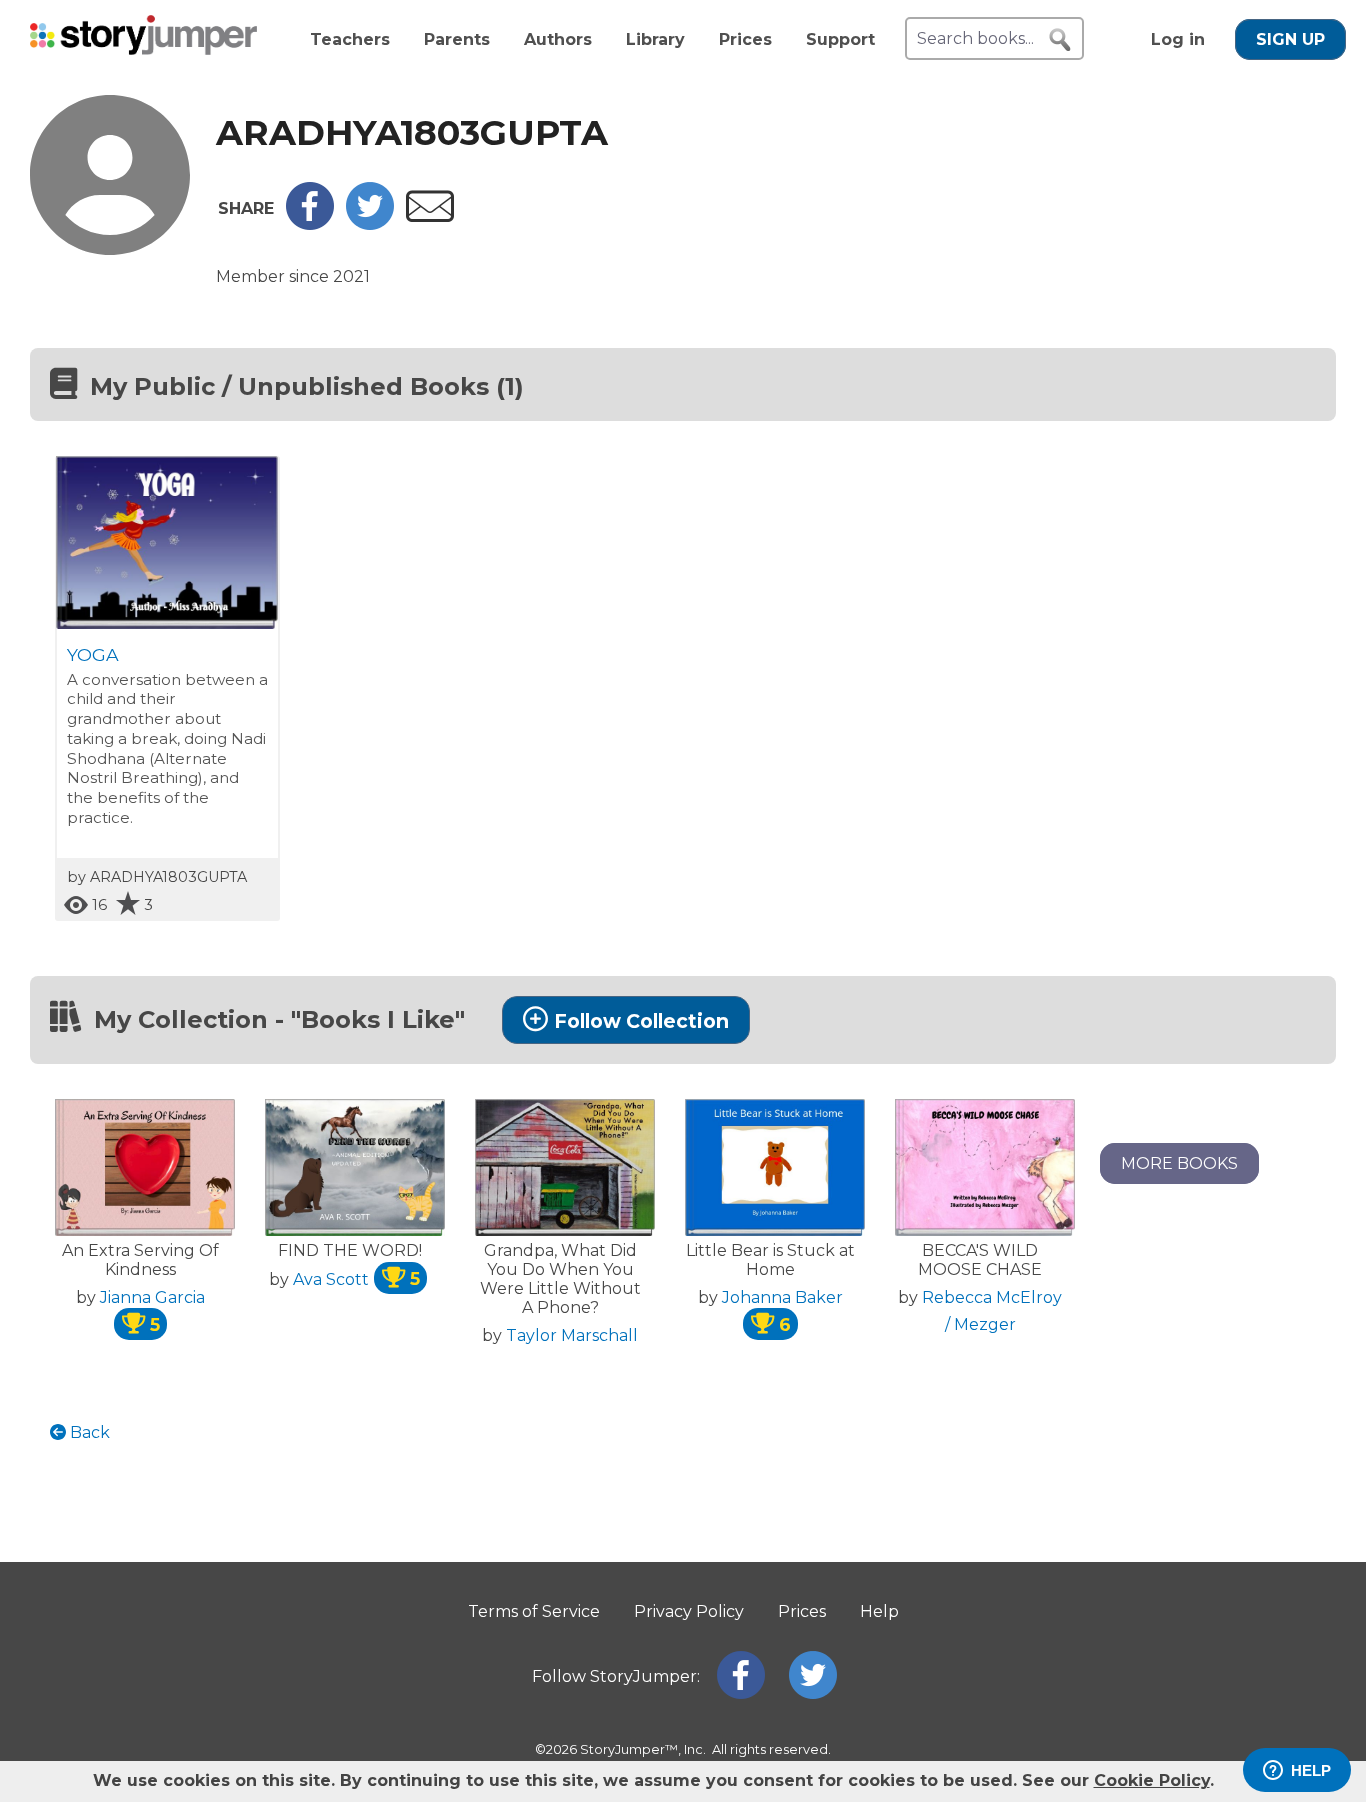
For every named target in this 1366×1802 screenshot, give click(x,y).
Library (655, 39)
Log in (1178, 39)
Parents (457, 39)
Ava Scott (356, 1279)
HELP (1311, 1770)
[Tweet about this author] (370, 224)
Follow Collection (641, 1021)
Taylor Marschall (572, 1335)
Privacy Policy (689, 1611)
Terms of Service (534, 1611)
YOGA (93, 654)
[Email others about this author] (430, 216)
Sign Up (1290, 39)
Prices (745, 39)
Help (879, 1611)
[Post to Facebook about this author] (310, 224)
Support (840, 39)
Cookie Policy (1152, 1780)
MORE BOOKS (1179, 1163)
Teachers (350, 39)
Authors (558, 39)
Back (88, 1432)
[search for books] (1060, 40)
